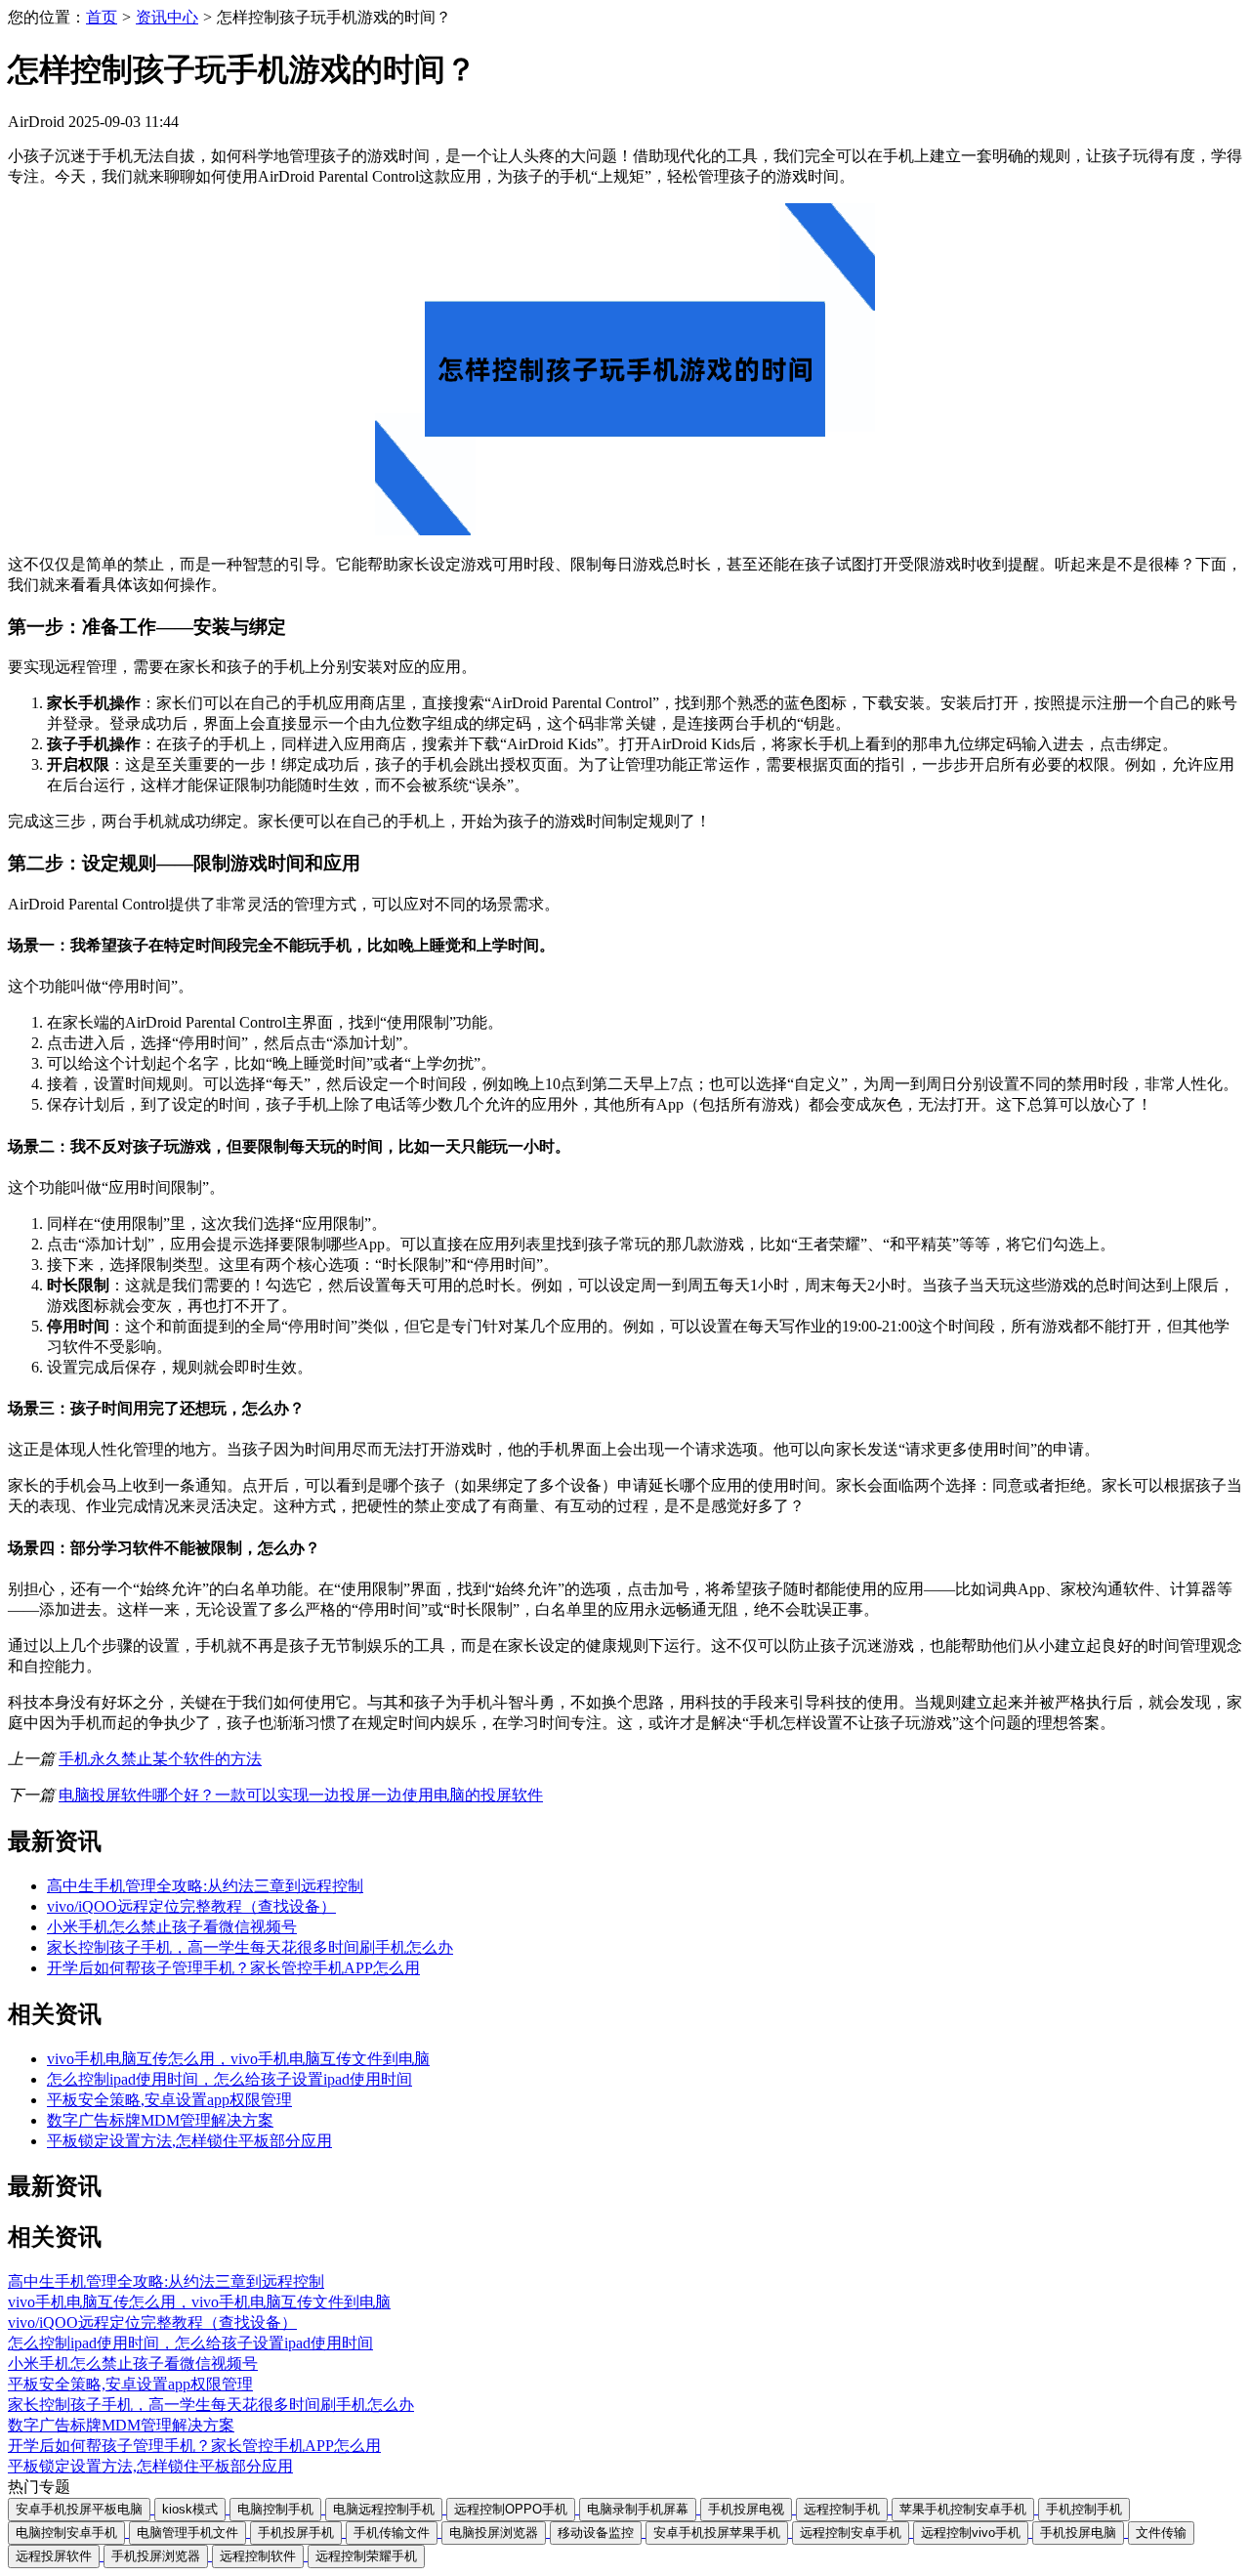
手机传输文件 (392, 2533)
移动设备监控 (596, 2533)
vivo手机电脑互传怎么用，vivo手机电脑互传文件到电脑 (238, 2059)
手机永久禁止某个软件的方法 (160, 1759)
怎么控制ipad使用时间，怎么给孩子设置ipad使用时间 (229, 2079)
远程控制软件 (258, 2556)
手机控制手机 (1084, 2509)
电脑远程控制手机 (384, 2509)
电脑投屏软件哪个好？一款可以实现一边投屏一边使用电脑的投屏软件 (301, 1795)
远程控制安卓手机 (851, 2533)
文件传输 (1161, 2533)
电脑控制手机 (275, 2509)
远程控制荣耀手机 (366, 2556)
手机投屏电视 (746, 2509)
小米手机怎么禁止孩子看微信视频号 (172, 1927)
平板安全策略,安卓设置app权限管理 (169, 2100)
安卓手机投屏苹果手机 (717, 2533)
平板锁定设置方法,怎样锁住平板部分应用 (189, 2141)
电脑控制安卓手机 (66, 2533)
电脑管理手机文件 (187, 2533)
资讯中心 (167, 17)
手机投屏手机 (296, 2533)
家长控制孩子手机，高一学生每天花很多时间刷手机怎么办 (250, 1947)
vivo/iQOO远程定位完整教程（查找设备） (191, 1906)
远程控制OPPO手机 (511, 2509)
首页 (102, 17)
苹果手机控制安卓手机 (963, 2509)
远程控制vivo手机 (971, 2533)
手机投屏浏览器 (156, 2556)
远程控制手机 (842, 2509)
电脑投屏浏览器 (494, 2533)
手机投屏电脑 (1078, 2533)
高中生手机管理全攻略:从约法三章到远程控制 (205, 1886)
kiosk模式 (190, 2509)
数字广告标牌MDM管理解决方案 (160, 2120)
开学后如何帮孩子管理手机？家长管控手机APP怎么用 (233, 1968)
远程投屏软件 (54, 2556)
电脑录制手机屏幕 (638, 2509)
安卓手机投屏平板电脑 (79, 2509)
